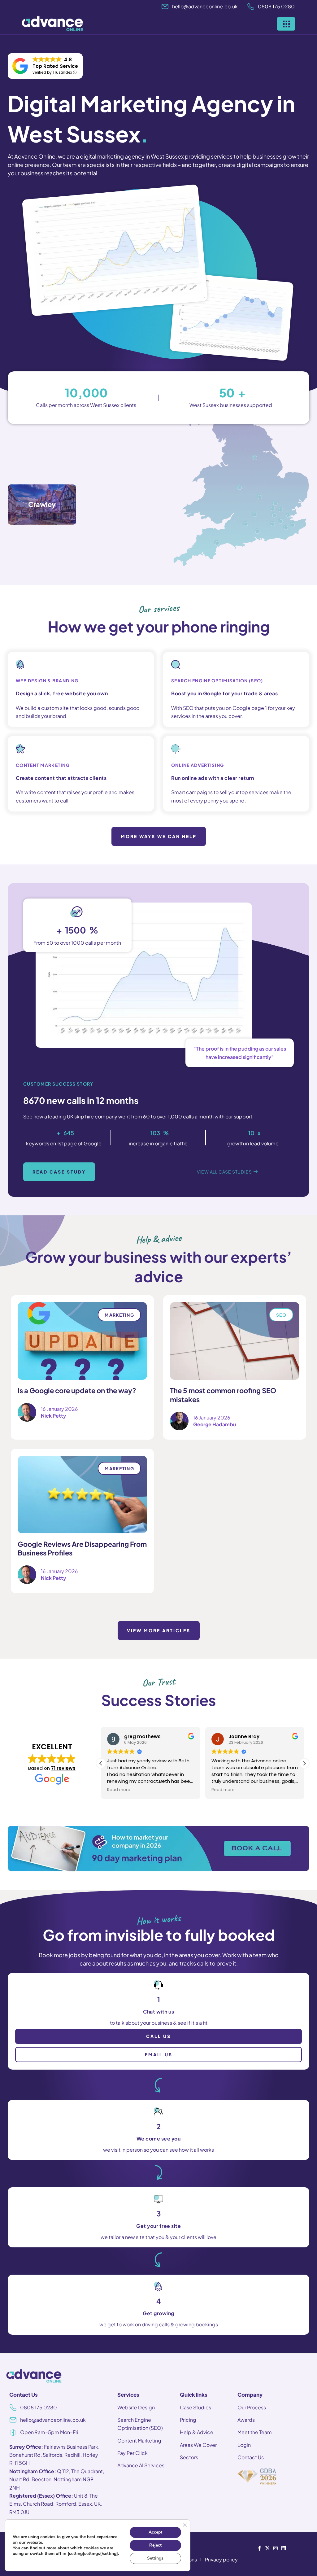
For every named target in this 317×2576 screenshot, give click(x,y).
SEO (281, 1315)
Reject (155, 2545)
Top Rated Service (55, 66)
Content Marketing (43, 765)
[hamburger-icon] (286, 24)
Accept (155, 2532)
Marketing (119, 1315)
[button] (304, 1763)
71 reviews (63, 1768)
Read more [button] (119, 1790)
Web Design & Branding (47, 680)
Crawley (42, 504)
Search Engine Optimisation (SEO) (217, 680)
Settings (155, 2558)
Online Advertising (198, 765)
